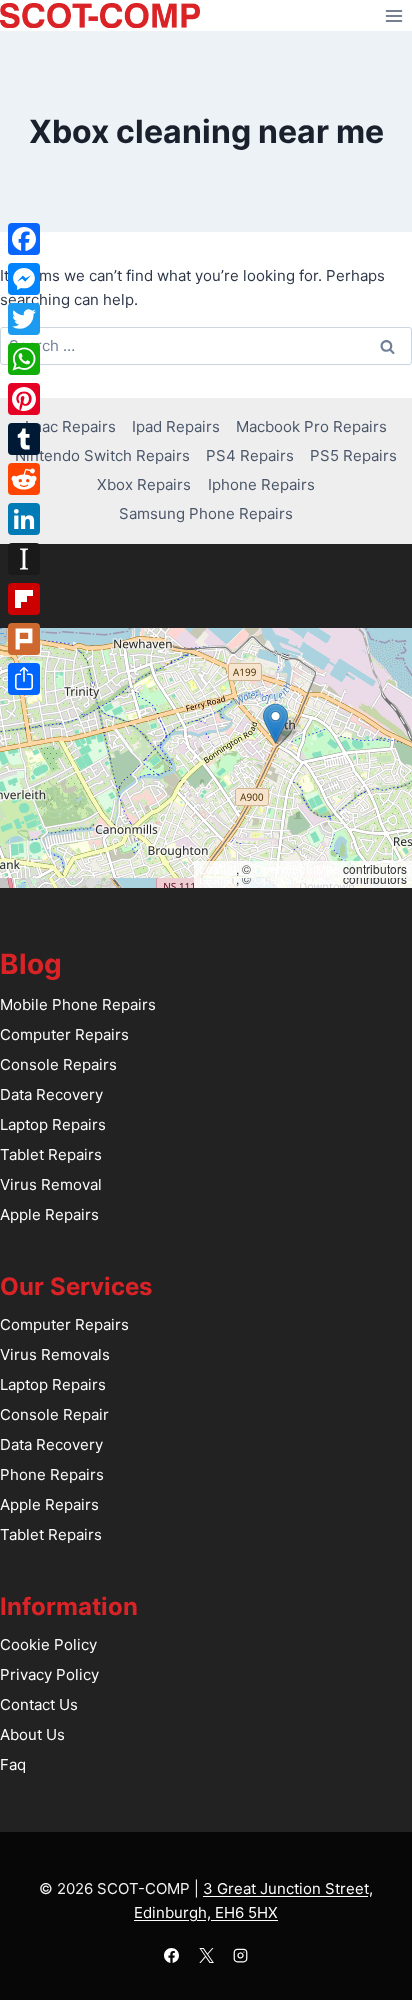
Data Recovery (51, 1094)
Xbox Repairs (144, 484)
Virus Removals (55, 1354)
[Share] (24, 679)
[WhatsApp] (24, 359)
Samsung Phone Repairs (206, 513)
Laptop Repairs (53, 1124)
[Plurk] (24, 639)
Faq (13, 1764)
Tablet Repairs (51, 1154)
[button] (275, 723)
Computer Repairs (64, 1034)
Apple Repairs (49, 1214)
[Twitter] (24, 319)
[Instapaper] (24, 559)
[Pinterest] (24, 399)
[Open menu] (393, 15)
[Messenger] (24, 279)
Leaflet (217, 868)
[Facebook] (172, 1955)
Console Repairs (58, 1064)
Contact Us (39, 1704)
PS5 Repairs (353, 455)
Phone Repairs (52, 1474)
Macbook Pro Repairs (311, 426)
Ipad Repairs (176, 426)
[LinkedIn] (24, 519)
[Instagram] (241, 1955)
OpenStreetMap (297, 868)
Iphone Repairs (261, 484)
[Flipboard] (24, 599)
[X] (206, 1955)
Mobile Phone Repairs (78, 1004)
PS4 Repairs (250, 455)
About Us (32, 1734)
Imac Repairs (70, 426)
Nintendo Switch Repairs (102, 455)
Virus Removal (51, 1184)
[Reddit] (24, 479)
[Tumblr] (24, 439)
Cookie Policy (48, 1644)
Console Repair (54, 1414)
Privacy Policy (49, 1674)
